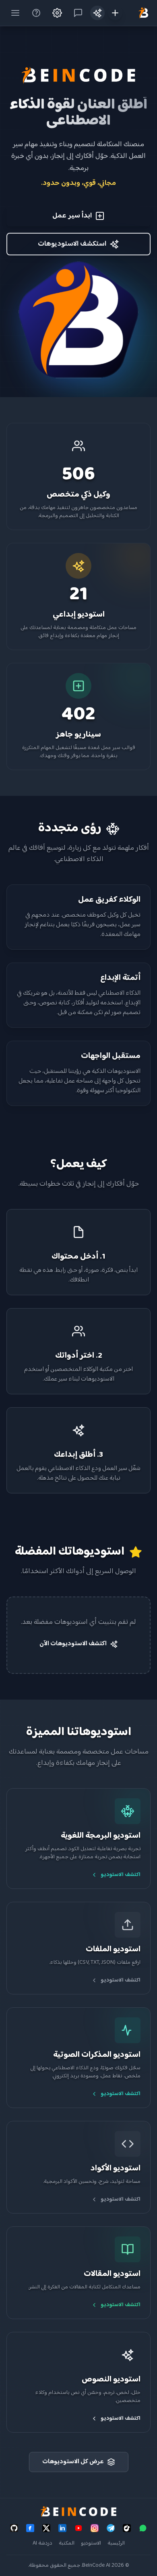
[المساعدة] (36, 13)
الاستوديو (91, 2543)
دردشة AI (42, 2543)
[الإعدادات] (57, 13)
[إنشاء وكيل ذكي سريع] (115, 13)
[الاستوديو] (97, 13)
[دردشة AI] (78, 13)
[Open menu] (15, 13)
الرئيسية (116, 2543)
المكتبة (67, 2543)
